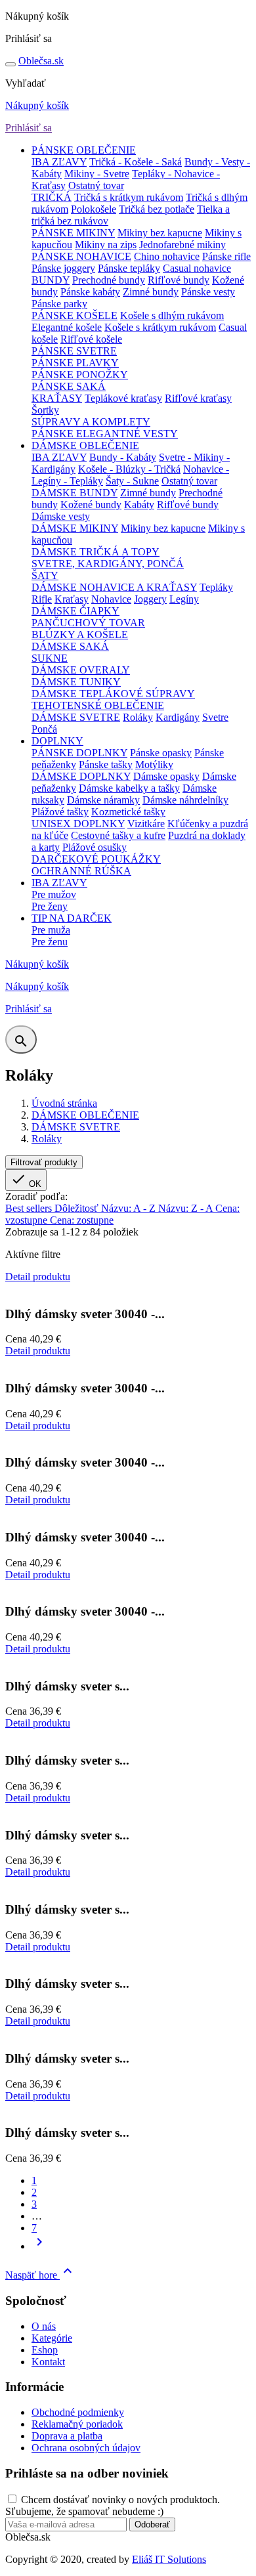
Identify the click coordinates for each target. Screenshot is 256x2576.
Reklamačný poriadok (77, 2424)
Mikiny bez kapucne (160, 233)
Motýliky (154, 764)
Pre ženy (50, 906)
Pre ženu (50, 942)
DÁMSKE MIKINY (75, 528)
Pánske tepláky (129, 268)
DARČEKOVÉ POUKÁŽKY (96, 859)
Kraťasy (72, 599)
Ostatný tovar (96, 185)
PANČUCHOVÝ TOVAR (88, 623)
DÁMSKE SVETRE (76, 717)
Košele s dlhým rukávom (172, 315)
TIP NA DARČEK (72, 918)
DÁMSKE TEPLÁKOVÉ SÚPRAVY (113, 694)
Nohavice (111, 599)
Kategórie (52, 2338)
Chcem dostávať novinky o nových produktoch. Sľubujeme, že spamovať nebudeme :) (113, 2505)
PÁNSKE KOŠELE (75, 315)
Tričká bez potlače (157, 209)
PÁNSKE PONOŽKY (80, 375)
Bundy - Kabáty (123, 457)
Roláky (138, 717)
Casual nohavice (197, 268)
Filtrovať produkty (44, 1162)
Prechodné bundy (109, 280)
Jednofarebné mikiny (182, 245)
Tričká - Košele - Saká (136, 162)
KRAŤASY (57, 398)
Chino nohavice (167, 256)
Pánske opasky (161, 753)
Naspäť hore (40, 2275)
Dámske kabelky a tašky (129, 788)
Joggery (150, 599)
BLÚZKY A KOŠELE (80, 634)
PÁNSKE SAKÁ (69, 386)
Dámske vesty (61, 516)
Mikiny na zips (106, 245)
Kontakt (48, 2362)
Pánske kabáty (90, 292)
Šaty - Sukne (132, 481)
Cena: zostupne (82, 1220)
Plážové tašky (60, 812)
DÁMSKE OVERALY (81, 670)
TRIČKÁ (52, 197)
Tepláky (216, 587)
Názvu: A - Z (130, 1208)
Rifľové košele (91, 339)
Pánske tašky (106, 764)
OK (26, 1180)
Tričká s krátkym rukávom (129, 197)
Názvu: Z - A (187, 1208)
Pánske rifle (226, 256)
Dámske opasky (166, 776)
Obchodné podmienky (78, 2412)
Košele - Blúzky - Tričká (129, 469)
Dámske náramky (103, 800)
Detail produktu (38, 1277)
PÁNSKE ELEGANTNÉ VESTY (105, 434)
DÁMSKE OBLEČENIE (85, 445)
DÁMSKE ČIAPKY (75, 611)
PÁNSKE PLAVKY (75, 363)
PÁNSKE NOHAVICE (81, 256)
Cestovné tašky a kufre (118, 835)
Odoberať (152, 2524)
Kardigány (178, 717)
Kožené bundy (91, 504)
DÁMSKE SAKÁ (70, 646)
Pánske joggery (63, 268)
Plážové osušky (95, 847)
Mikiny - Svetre (97, 174)
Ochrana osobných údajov (86, 2448)
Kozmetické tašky (128, 812)
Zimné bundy (151, 292)
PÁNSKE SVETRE (74, 351)
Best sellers (30, 1208)
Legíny (184, 599)
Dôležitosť (78, 1208)
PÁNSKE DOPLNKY (79, 753)
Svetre (215, 717)
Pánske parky (59, 304)
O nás (44, 2326)
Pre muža (51, 930)
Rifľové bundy (179, 280)
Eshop (45, 2350)
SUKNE (50, 658)
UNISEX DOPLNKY (78, 824)
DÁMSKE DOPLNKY (81, 776)
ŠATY (45, 575)
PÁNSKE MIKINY (73, 233)
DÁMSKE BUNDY (75, 493)
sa (41, 61)
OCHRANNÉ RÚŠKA (81, 871)
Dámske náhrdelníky (185, 800)
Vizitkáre (146, 824)
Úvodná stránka (64, 1103)
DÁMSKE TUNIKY (76, 682)
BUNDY (51, 280)
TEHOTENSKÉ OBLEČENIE (98, 705)
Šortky (45, 410)
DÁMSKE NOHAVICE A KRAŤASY (114, 587)
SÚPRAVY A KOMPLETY (91, 422)
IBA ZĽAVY (59, 162)
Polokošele (94, 209)
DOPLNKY (57, 741)
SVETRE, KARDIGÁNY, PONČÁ (108, 564)
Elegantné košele (67, 327)
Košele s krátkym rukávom (160, 327)
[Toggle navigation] (11, 64)
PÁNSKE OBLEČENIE (84, 150)
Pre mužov (54, 894)
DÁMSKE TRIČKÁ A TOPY (96, 552)
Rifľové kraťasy (198, 398)
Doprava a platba (67, 2436)
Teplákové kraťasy (123, 398)
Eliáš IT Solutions (169, 2559)
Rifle (42, 599)
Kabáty (139, 504)
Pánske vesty (208, 292)
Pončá (44, 729)
